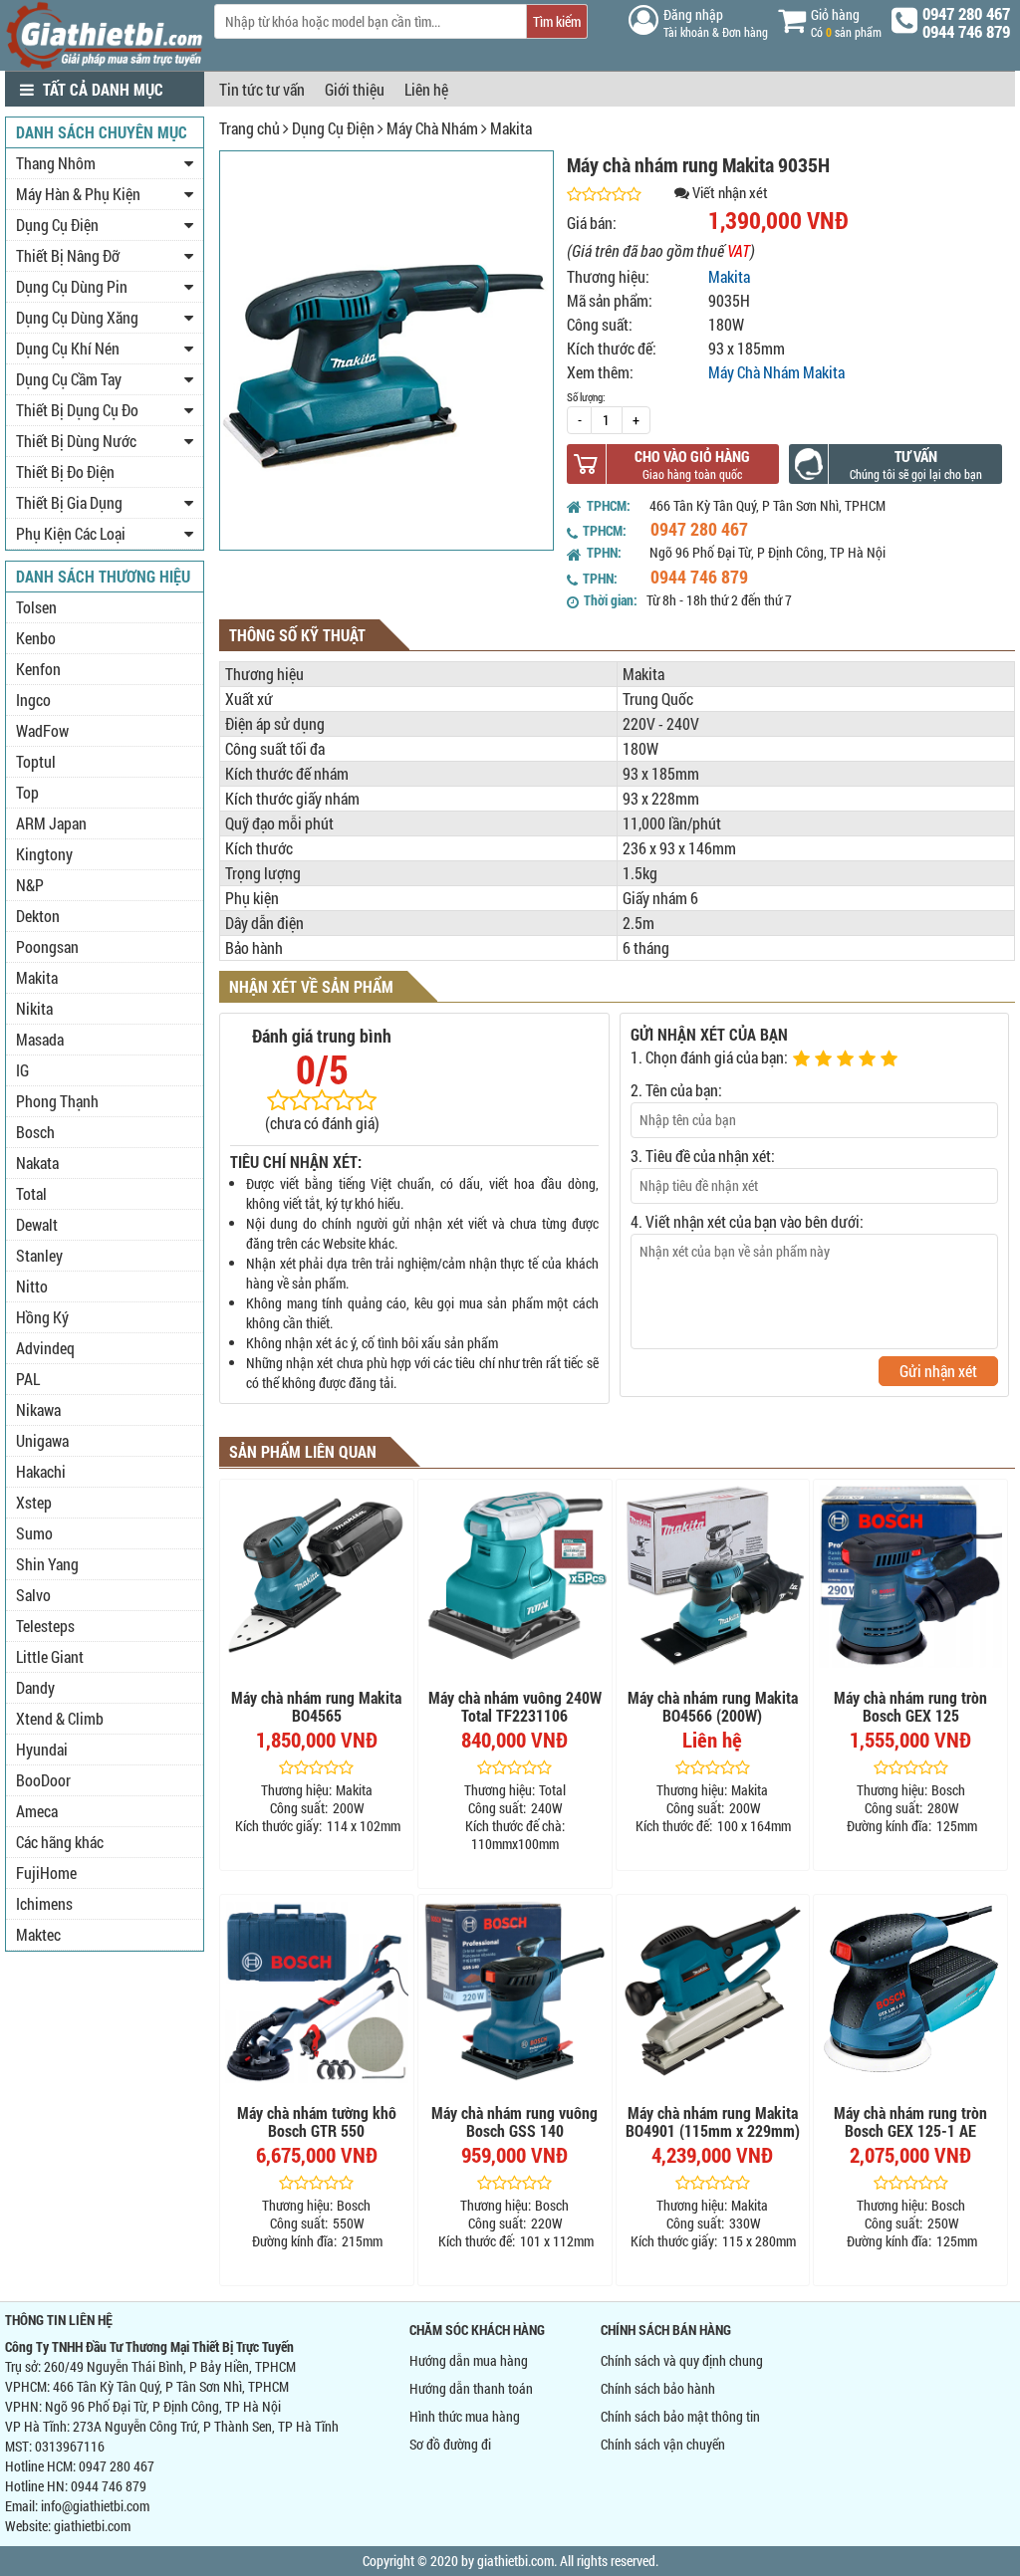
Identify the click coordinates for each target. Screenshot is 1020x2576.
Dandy (35, 1687)
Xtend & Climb (60, 1718)
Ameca (37, 1811)
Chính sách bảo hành (658, 2388)
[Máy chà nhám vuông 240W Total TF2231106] (515, 1576)
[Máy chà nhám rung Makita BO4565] (317, 1576)
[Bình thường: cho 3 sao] (848, 1059)
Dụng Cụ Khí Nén (68, 348)
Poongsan (47, 946)
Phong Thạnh (57, 1101)
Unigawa (42, 1440)
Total (31, 1193)
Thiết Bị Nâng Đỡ (68, 255)
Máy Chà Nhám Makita (776, 372)
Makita (511, 128)
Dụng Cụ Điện (333, 128)
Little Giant (50, 1656)
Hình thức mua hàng (465, 2416)
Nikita (34, 1008)
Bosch (35, 1132)
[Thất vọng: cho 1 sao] (804, 1059)
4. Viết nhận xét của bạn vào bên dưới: (747, 1221)
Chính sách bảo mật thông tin (680, 2416)
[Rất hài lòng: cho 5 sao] (892, 1059)
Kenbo (36, 638)
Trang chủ (250, 128)
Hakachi (41, 1471)
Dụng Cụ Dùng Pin (72, 286)
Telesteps (45, 1626)
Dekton (38, 916)
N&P (30, 885)
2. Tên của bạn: (676, 1090)
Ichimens (44, 1903)
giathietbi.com (92, 2526)
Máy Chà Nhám (432, 128)
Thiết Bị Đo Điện (65, 471)
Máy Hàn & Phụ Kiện (78, 194)
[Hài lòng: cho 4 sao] (870, 1059)
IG (22, 1070)
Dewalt (37, 1224)
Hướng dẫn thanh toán (471, 2388)
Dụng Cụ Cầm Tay (69, 379)
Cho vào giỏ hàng (692, 456)
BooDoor (43, 1780)
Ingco (33, 700)
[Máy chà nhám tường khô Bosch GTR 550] (317, 1991)
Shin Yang (47, 1564)
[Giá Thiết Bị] (105, 64)
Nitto (32, 1286)
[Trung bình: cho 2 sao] (826, 1059)
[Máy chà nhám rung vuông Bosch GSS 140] (515, 1991)
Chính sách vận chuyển (663, 2444)
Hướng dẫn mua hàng (469, 2360)
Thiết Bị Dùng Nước (76, 441)
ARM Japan (51, 823)
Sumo (34, 1533)
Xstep (34, 1502)
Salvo (33, 1595)
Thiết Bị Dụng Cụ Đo (77, 410)
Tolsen (36, 607)
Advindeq (45, 1348)
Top (27, 792)
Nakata (37, 1163)
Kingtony (44, 854)
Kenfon (38, 669)
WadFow (42, 730)
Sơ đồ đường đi (450, 2444)
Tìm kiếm (557, 21)
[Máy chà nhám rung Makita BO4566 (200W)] (713, 1576)
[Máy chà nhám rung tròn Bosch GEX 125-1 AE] (910, 1991)
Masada (40, 1039)
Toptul (36, 761)
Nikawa (38, 1409)
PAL (28, 1379)
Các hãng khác (60, 1842)
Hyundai (42, 1749)
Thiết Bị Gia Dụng (69, 502)
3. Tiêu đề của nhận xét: (703, 1156)
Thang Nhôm (56, 163)
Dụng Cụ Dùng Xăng (77, 317)
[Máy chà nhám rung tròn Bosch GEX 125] (910, 1576)
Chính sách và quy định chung (682, 2360)
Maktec (38, 1934)
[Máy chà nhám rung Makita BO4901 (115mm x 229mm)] (713, 1991)
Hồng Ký (42, 1317)
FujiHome (46, 1873)
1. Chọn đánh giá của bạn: (709, 1057)
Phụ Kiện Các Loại (71, 533)
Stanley (39, 1255)
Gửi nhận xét (938, 1371)
